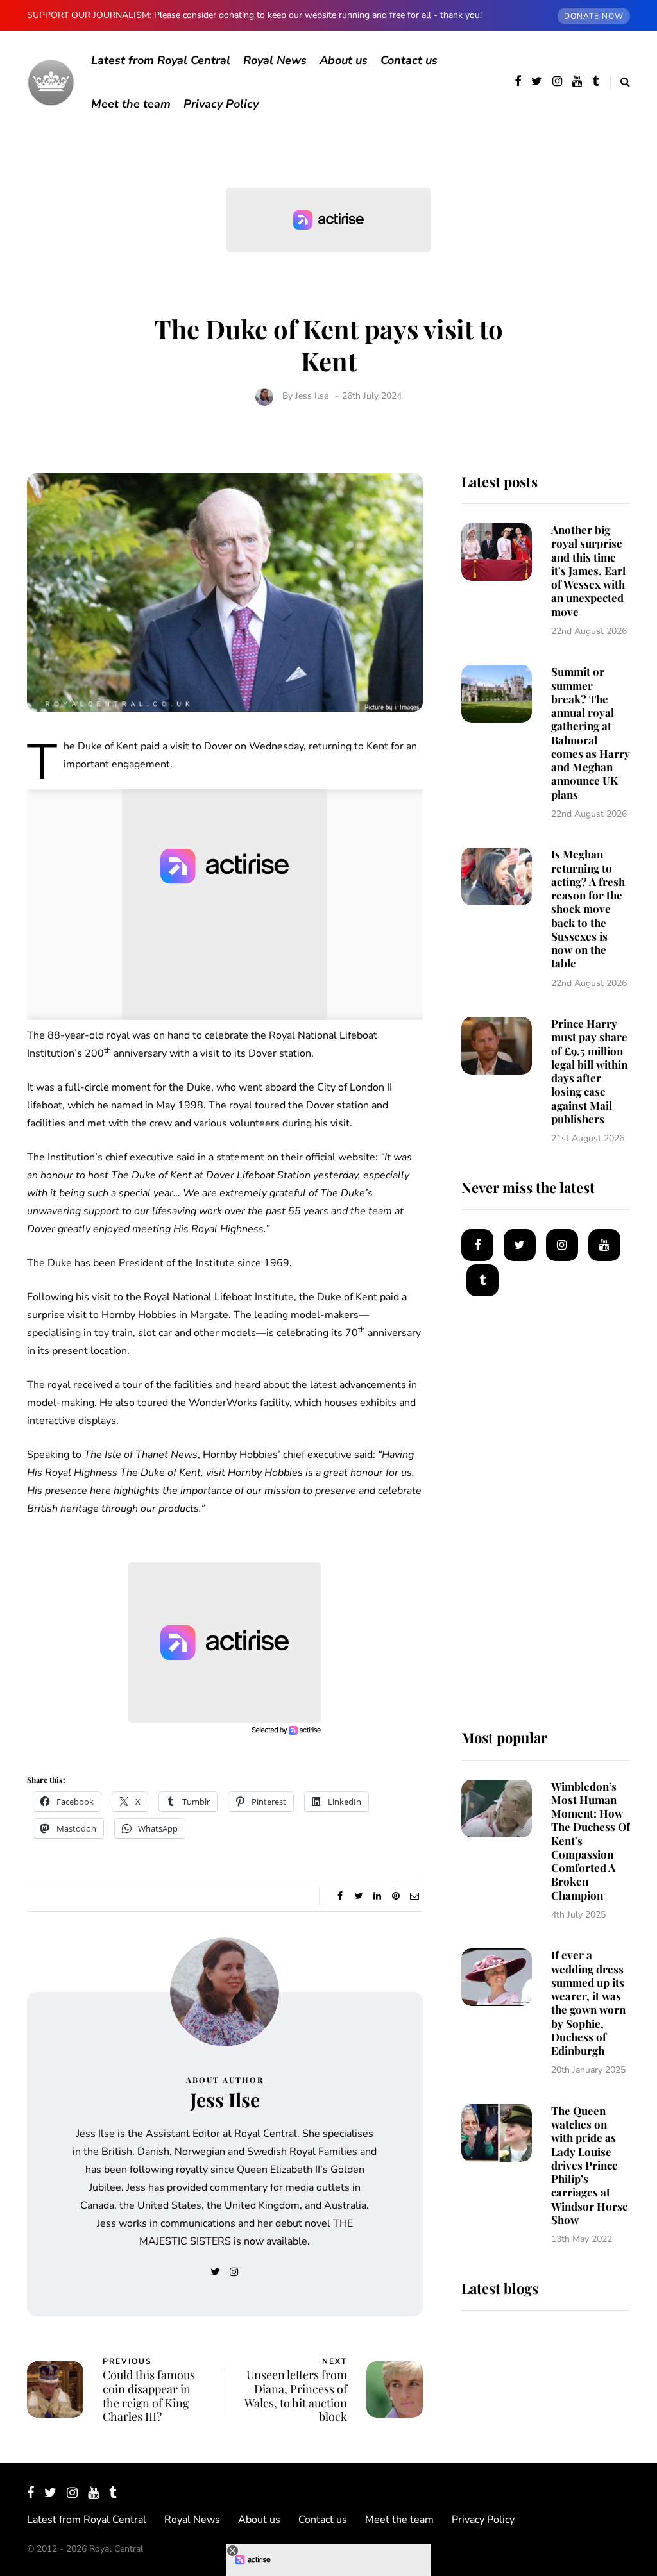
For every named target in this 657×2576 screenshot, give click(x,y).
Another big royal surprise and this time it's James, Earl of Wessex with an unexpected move (588, 571)
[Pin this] (396, 1896)
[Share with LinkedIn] (378, 1896)
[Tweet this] (359, 1896)
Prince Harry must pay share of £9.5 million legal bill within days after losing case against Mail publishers (589, 1071)
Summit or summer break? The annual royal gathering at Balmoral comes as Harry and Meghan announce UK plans (591, 732)
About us (344, 60)
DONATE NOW (594, 16)
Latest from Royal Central (161, 60)
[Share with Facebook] (340, 1896)
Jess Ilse (312, 396)
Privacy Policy (221, 104)
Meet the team (131, 104)
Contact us (409, 60)
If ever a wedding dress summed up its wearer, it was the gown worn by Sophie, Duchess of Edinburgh (588, 2003)
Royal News (275, 60)
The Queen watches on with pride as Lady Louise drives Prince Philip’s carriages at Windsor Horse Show (590, 2165)
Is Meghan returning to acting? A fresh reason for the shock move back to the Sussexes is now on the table (588, 908)
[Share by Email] (415, 1896)
